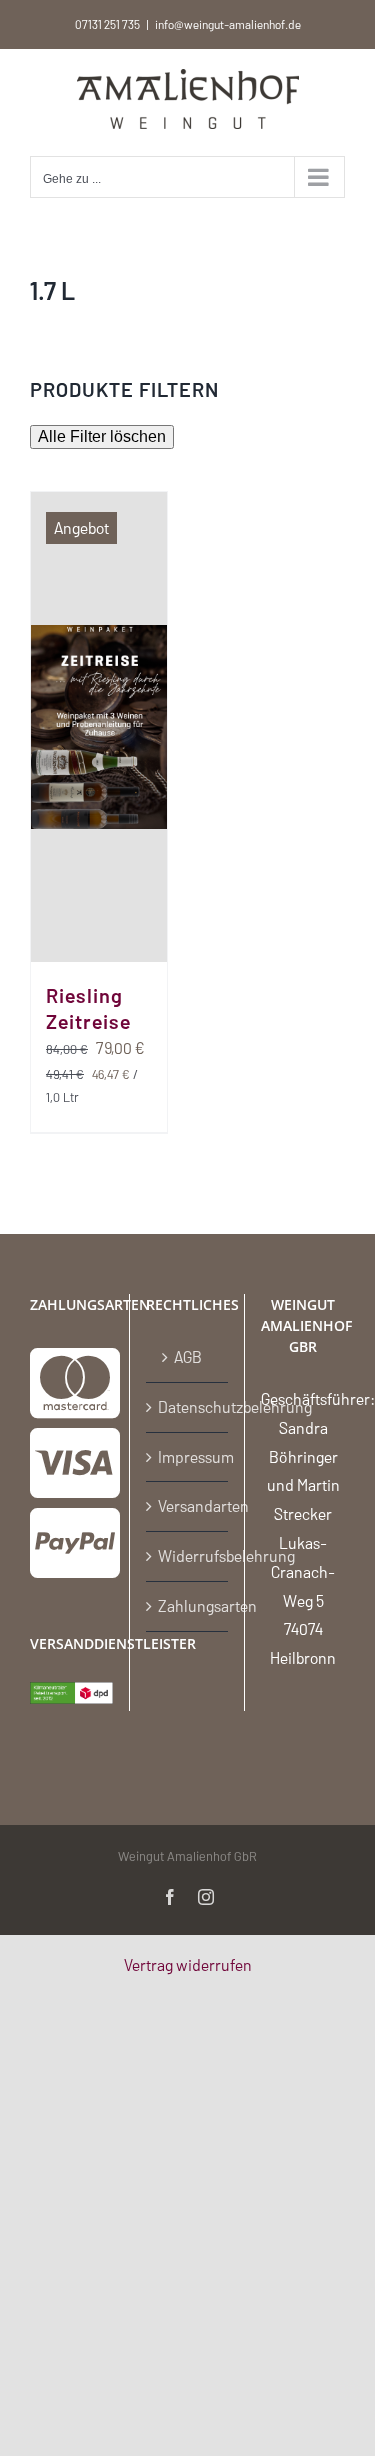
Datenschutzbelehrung (188, 1406)
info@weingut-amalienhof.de (228, 24)
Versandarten (188, 1505)
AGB (188, 1356)
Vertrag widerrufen (188, 1964)
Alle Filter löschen (102, 436)
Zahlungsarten (188, 1605)
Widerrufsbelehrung (188, 1555)
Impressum (188, 1456)
